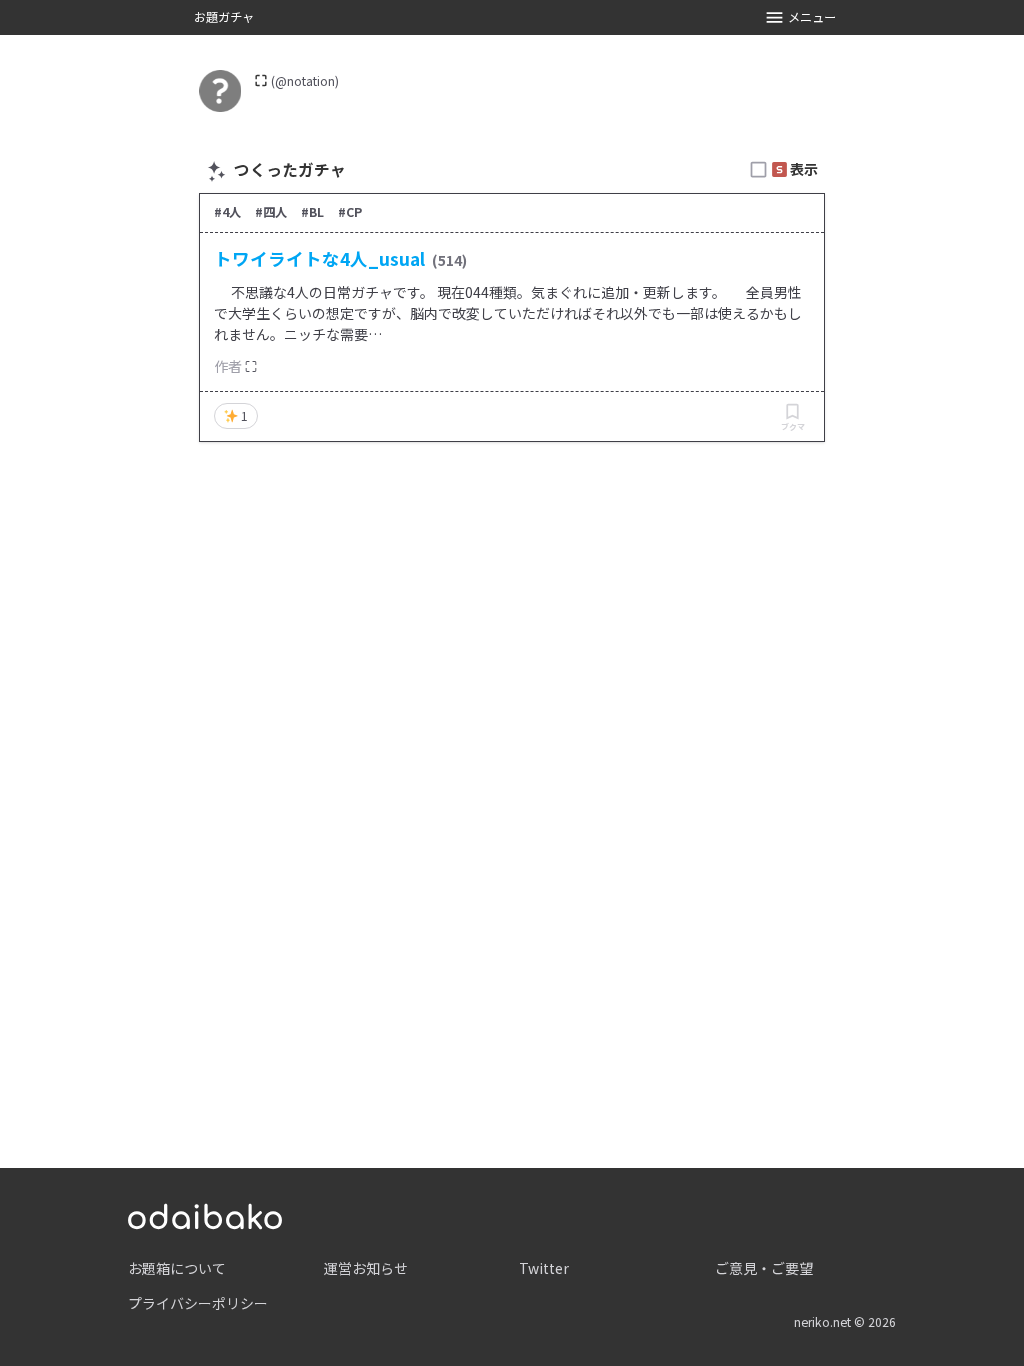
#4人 (227, 212)
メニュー (812, 17)
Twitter (544, 1268)
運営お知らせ (366, 1268)
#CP (350, 212)
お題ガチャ (224, 17)
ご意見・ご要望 (764, 1268)
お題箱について (177, 1268)
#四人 (271, 212)
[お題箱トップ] (205, 1214)
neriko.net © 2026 (845, 1322)
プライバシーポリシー (198, 1303)
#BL (312, 212)
